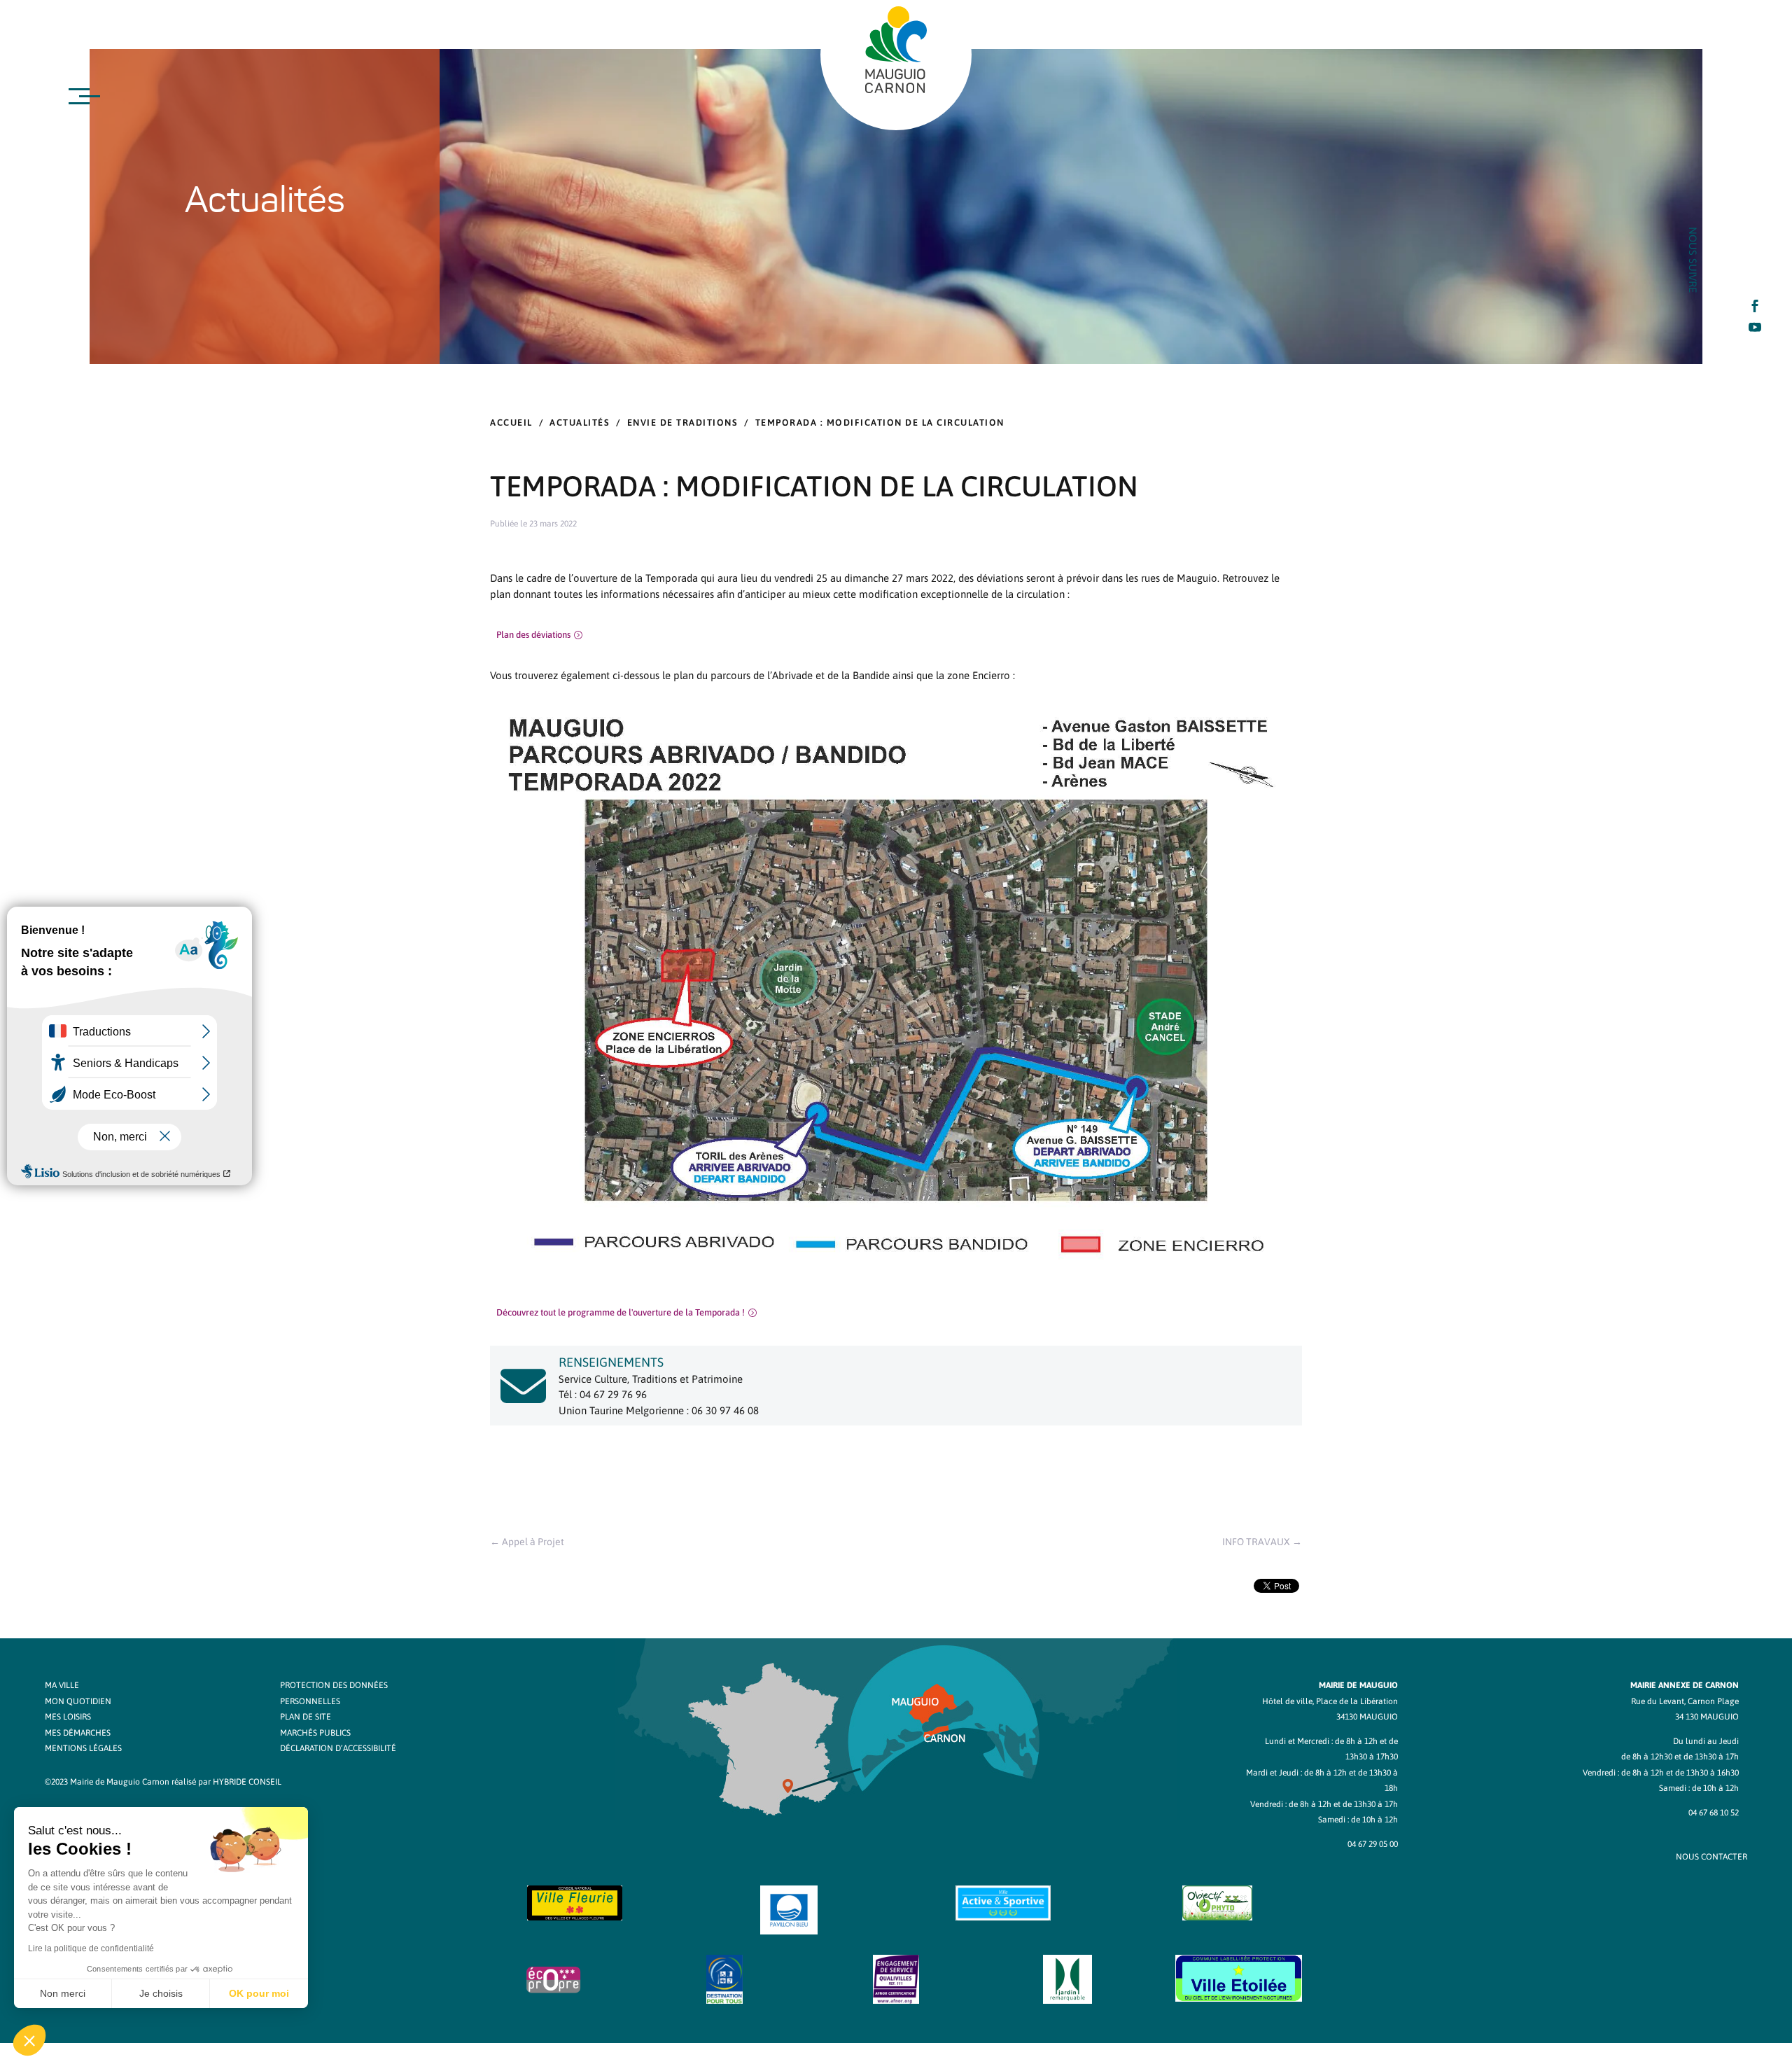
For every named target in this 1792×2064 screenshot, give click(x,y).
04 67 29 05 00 (1373, 1844)
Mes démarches (78, 1733)
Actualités (580, 423)
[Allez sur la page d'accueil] (896, 50)
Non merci (63, 1993)
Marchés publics (315, 1733)
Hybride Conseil (247, 1782)
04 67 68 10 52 (1714, 1813)
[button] (29, 2040)
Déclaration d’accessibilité (338, 1748)
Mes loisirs (68, 1717)
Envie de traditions (683, 423)
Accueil (511, 423)
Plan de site (306, 1717)
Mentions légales (83, 1748)
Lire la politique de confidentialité (91, 1948)
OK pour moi (259, 1993)
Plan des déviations (533, 635)
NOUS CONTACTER (1711, 1857)
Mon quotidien (78, 1701)
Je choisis (161, 1993)
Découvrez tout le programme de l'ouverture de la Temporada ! (621, 1312)
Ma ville (62, 1685)
